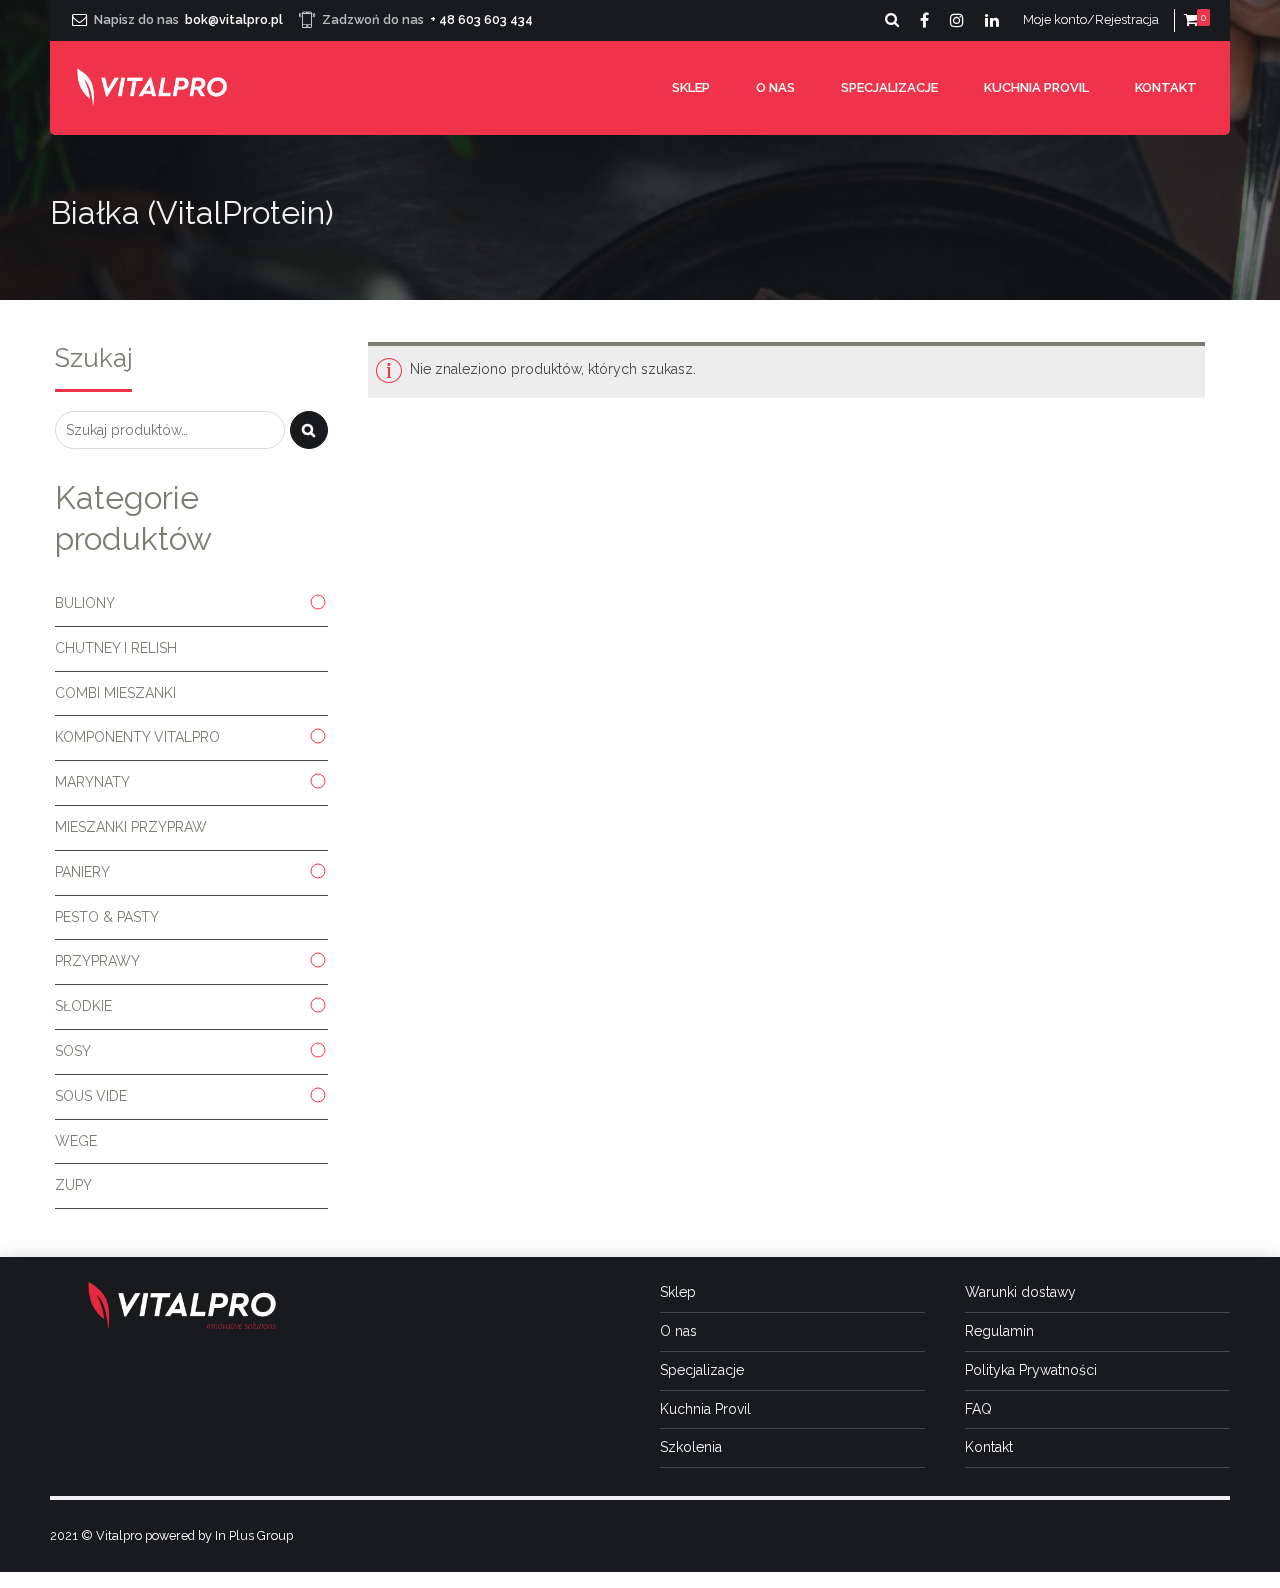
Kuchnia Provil (1036, 87)
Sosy (73, 1051)
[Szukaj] (309, 430)
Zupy (73, 1185)
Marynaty (92, 782)
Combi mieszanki (115, 693)
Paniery (82, 872)
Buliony (85, 603)
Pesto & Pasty (107, 917)
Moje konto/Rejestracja (1091, 19)
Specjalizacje (889, 87)
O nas (775, 87)
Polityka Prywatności (1031, 1370)
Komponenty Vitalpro (137, 737)
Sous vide (91, 1096)
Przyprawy (97, 961)
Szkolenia (691, 1447)
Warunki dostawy (1020, 1292)
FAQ (978, 1409)
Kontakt (1166, 87)
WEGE (76, 1141)
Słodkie (83, 1006)
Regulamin (999, 1331)
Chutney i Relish (116, 648)
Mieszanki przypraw (131, 827)
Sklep (691, 87)
